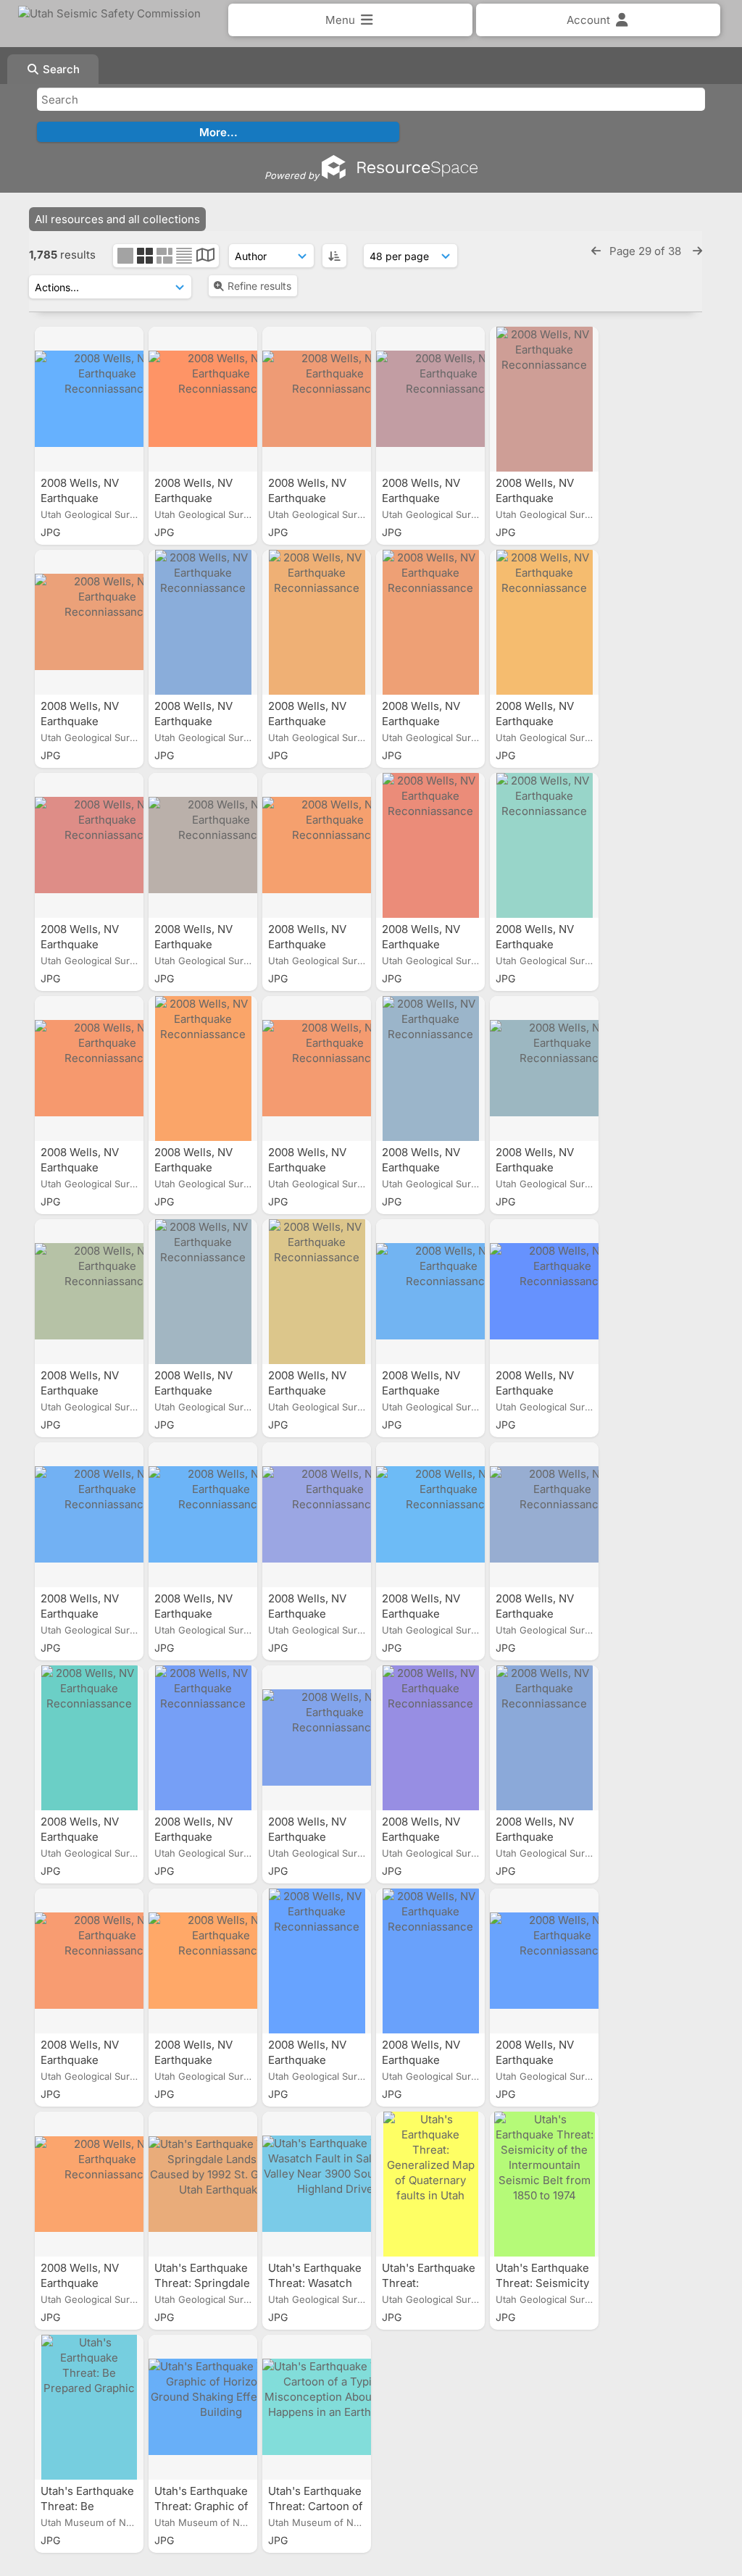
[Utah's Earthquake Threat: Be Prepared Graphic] (89, 2407)
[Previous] (596, 251)
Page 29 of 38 (647, 251)
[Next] (697, 251)
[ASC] (334, 256)
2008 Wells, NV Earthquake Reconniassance (85, 498)
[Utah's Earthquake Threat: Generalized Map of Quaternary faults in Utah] (430, 2184)
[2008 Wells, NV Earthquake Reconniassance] (89, 399)
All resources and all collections (117, 219)
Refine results (259, 286)
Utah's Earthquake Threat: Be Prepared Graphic (88, 2506)
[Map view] (205, 257)
